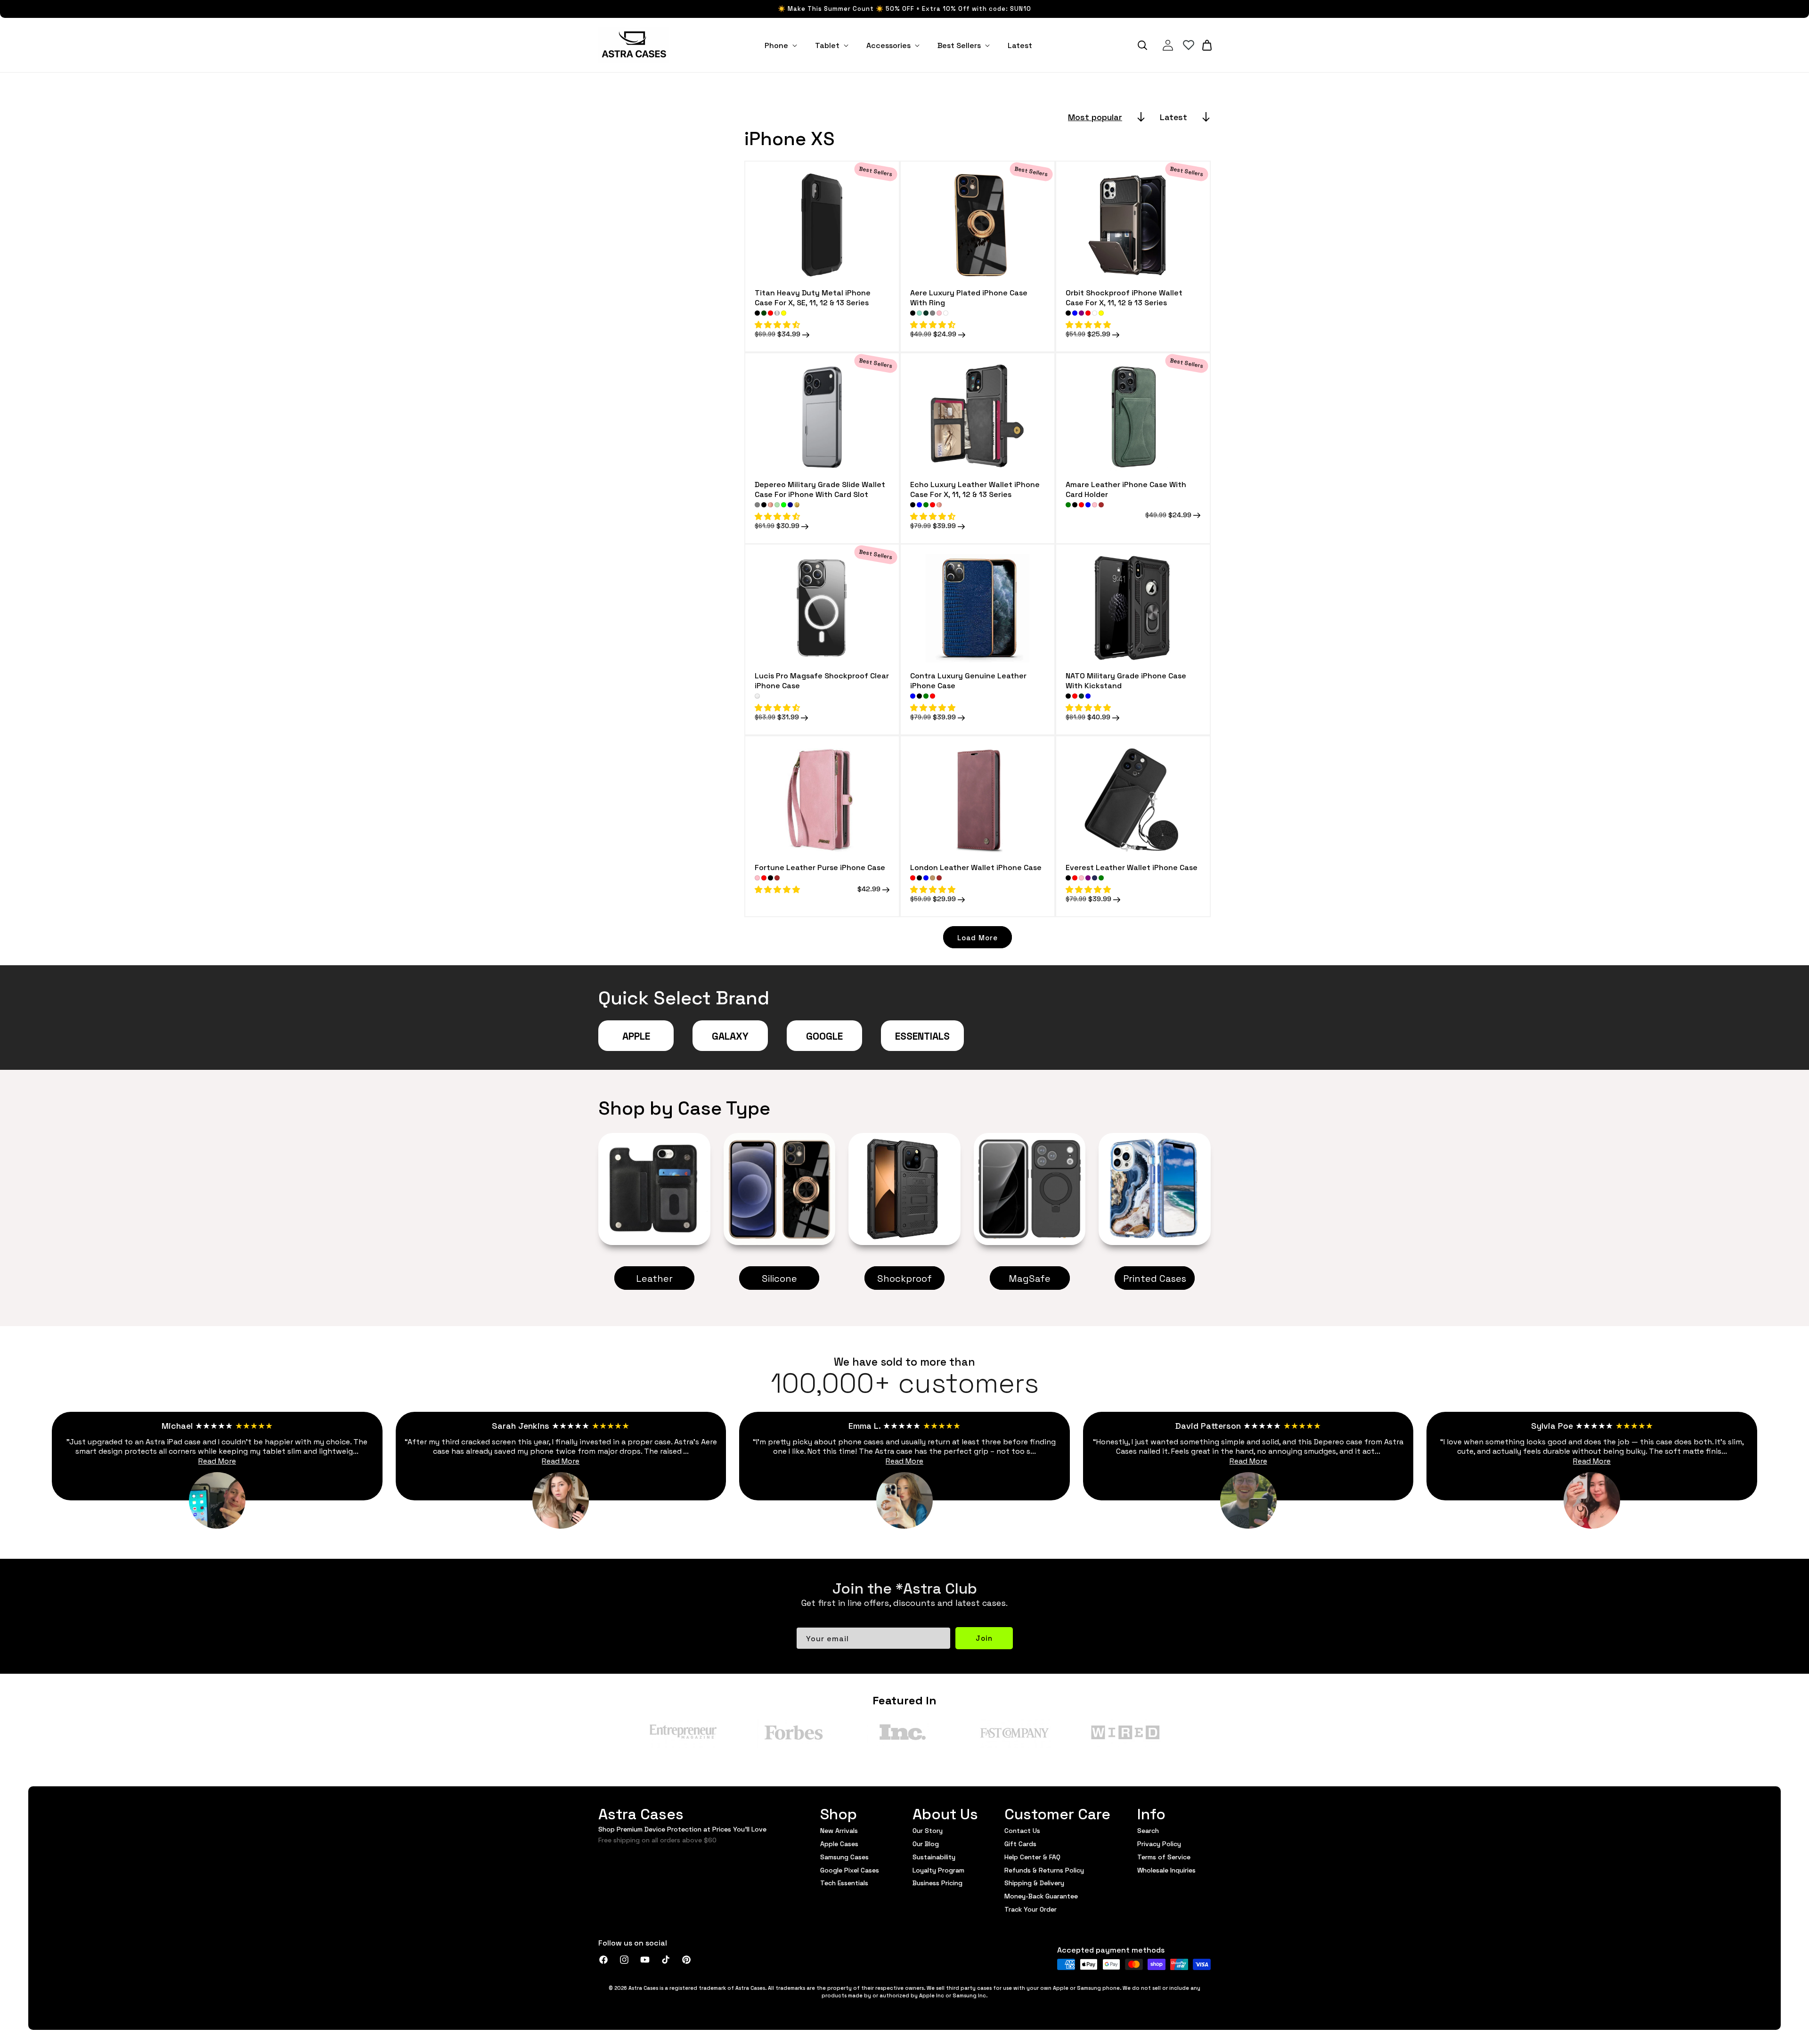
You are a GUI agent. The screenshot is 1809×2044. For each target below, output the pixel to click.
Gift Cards (1020, 1843)
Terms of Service (1164, 1857)
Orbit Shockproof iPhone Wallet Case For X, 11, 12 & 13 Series (1124, 297)
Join (984, 1638)
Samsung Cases (844, 1857)
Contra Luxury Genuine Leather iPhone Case (968, 680)
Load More (978, 937)
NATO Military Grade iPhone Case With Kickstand (1126, 680)
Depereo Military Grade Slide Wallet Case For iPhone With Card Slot (820, 489)
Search (1148, 1831)
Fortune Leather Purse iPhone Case (820, 867)
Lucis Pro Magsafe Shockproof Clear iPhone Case (822, 680)
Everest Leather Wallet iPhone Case (1132, 867)
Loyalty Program (938, 1870)
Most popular (1095, 117)
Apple (636, 1035)
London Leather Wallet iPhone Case (976, 867)
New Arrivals (839, 1831)
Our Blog (926, 1843)
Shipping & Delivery (1034, 1882)
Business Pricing (937, 1882)
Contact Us (1022, 1831)
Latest (1173, 117)
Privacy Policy (1159, 1843)
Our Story (928, 1831)
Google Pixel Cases (850, 1870)
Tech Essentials (844, 1882)
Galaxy (730, 1035)
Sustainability (934, 1857)
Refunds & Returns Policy (1044, 1870)
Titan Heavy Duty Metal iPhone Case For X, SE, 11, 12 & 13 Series (813, 297)
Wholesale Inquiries (1166, 1870)
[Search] (1142, 45)
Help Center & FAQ (1032, 1857)
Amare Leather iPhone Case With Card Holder (1126, 489)
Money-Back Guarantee (1041, 1896)
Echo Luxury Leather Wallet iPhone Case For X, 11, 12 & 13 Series (975, 489)
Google (824, 1035)
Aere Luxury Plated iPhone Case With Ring (969, 297)
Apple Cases (839, 1843)
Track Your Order (1031, 1909)
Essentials (922, 1035)
